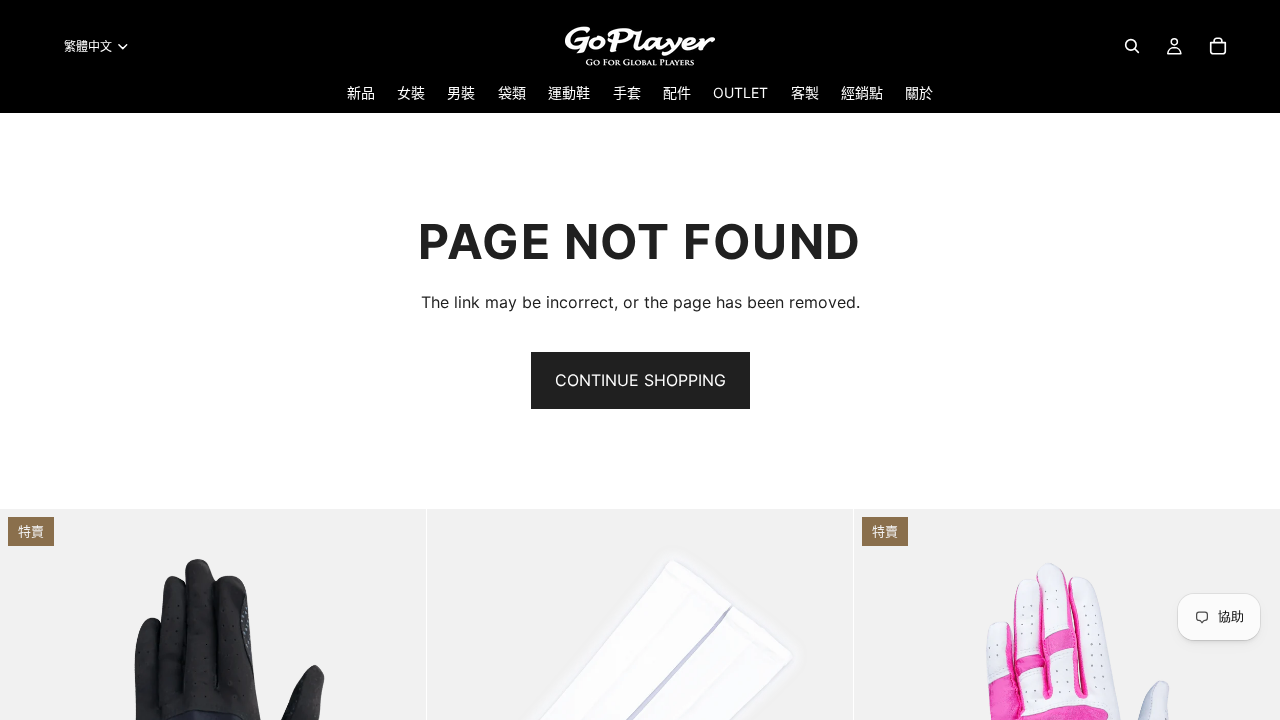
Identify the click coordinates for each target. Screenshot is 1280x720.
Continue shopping (640, 380)
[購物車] (1218, 46)
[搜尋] (1132, 46)
